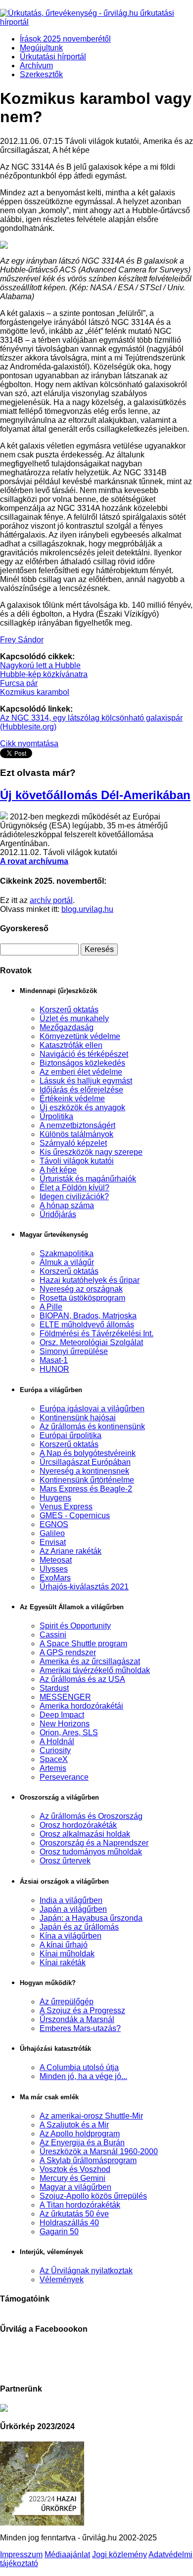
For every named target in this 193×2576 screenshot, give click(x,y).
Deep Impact (62, 1715)
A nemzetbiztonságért (77, 1125)
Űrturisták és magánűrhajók (88, 1179)
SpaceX (54, 1759)
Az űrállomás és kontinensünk (92, 1426)
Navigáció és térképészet (84, 1054)
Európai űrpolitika (71, 1435)
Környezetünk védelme (80, 1036)
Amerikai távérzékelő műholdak (95, 1670)
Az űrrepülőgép (67, 2002)
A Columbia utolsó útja (79, 2067)
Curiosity (55, 1750)
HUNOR (54, 1369)
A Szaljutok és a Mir (74, 2125)
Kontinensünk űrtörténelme (87, 1480)
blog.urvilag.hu (87, 909)
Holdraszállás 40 (69, 2223)
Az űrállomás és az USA (82, 1679)
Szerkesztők (41, 74)
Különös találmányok (76, 1134)
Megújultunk (41, 48)
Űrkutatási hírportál (53, 57)
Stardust (54, 1688)
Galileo (52, 1533)
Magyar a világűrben (75, 2187)
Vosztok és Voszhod (75, 2169)
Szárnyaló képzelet (73, 1143)
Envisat (53, 1542)
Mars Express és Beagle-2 (86, 1489)
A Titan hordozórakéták (80, 2205)
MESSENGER (65, 1697)
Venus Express (66, 1507)
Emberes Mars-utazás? (80, 2028)
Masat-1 (54, 1360)
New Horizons (65, 1724)
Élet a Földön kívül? (74, 1188)
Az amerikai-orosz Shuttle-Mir (91, 2116)
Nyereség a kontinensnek (84, 1471)
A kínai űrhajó (64, 1945)
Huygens (55, 1498)
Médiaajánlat (67, 2554)
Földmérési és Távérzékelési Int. (96, 1333)
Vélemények (62, 2280)
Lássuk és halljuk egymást (86, 1081)
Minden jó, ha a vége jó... (83, 2076)
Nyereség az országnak (81, 1289)
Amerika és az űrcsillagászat (90, 1661)
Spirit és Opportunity (75, 1626)
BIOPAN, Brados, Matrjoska (88, 1316)
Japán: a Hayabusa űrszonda (91, 1918)
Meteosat (56, 1560)
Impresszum (21, 2554)
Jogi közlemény (120, 2554)
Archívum (36, 66)
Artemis (53, 1768)
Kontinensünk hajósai (78, 1418)
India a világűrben (71, 1900)
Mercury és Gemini (72, 2178)
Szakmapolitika (67, 1253)
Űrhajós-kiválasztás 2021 (84, 1587)
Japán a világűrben (73, 1909)
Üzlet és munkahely (74, 1018)
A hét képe (58, 1170)
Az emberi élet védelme (81, 1072)
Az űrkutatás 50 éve (74, 2214)
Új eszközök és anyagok (82, 1107)
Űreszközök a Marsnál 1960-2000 (99, 2151)
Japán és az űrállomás (79, 1927)
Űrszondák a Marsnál (77, 2019)
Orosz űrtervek (65, 1861)
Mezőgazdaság (67, 1027)
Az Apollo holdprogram (80, 2134)
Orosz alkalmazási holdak (85, 1834)
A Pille (51, 1307)
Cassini (53, 1635)
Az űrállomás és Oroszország (91, 1816)
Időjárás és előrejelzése (81, 1090)
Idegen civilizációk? (74, 1197)
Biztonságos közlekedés (82, 1063)
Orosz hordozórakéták (78, 1825)
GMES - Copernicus (75, 1515)
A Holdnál (57, 1741)
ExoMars (55, 1578)
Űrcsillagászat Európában (85, 1462)
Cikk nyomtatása (29, 744)
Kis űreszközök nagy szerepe (91, 1152)
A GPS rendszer (68, 1652)
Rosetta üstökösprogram (82, 1298)
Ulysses (54, 1569)
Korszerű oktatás (69, 1010)
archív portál (51, 900)
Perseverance (64, 1777)
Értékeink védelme (72, 1099)
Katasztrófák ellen (71, 1045)
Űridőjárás (58, 1214)
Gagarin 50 (59, 2232)
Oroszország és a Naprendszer (94, 1843)
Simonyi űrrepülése (74, 1351)
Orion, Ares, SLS (69, 1733)
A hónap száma (67, 1205)
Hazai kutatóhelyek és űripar (90, 1280)
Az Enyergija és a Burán (82, 2143)
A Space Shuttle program (83, 1644)
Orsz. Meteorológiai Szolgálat (91, 1342)
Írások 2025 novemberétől (65, 39)
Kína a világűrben (71, 1936)
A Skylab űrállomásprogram (88, 2160)
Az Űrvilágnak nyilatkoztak (86, 2271)
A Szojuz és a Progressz (82, 2011)
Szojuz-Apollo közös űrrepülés (93, 2196)
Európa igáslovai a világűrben (92, 1409)
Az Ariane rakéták (71, 1551)
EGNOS (54, 1524)
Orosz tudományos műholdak (91, 1852)
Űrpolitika (56, 1116)
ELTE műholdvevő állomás (87, 1325)
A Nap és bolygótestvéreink (88, 1453)
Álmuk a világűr (67, 1262)
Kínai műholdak (67, 1954)
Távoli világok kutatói (77, 1161)
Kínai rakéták (63, 1963)
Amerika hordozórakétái (81, 1706)
